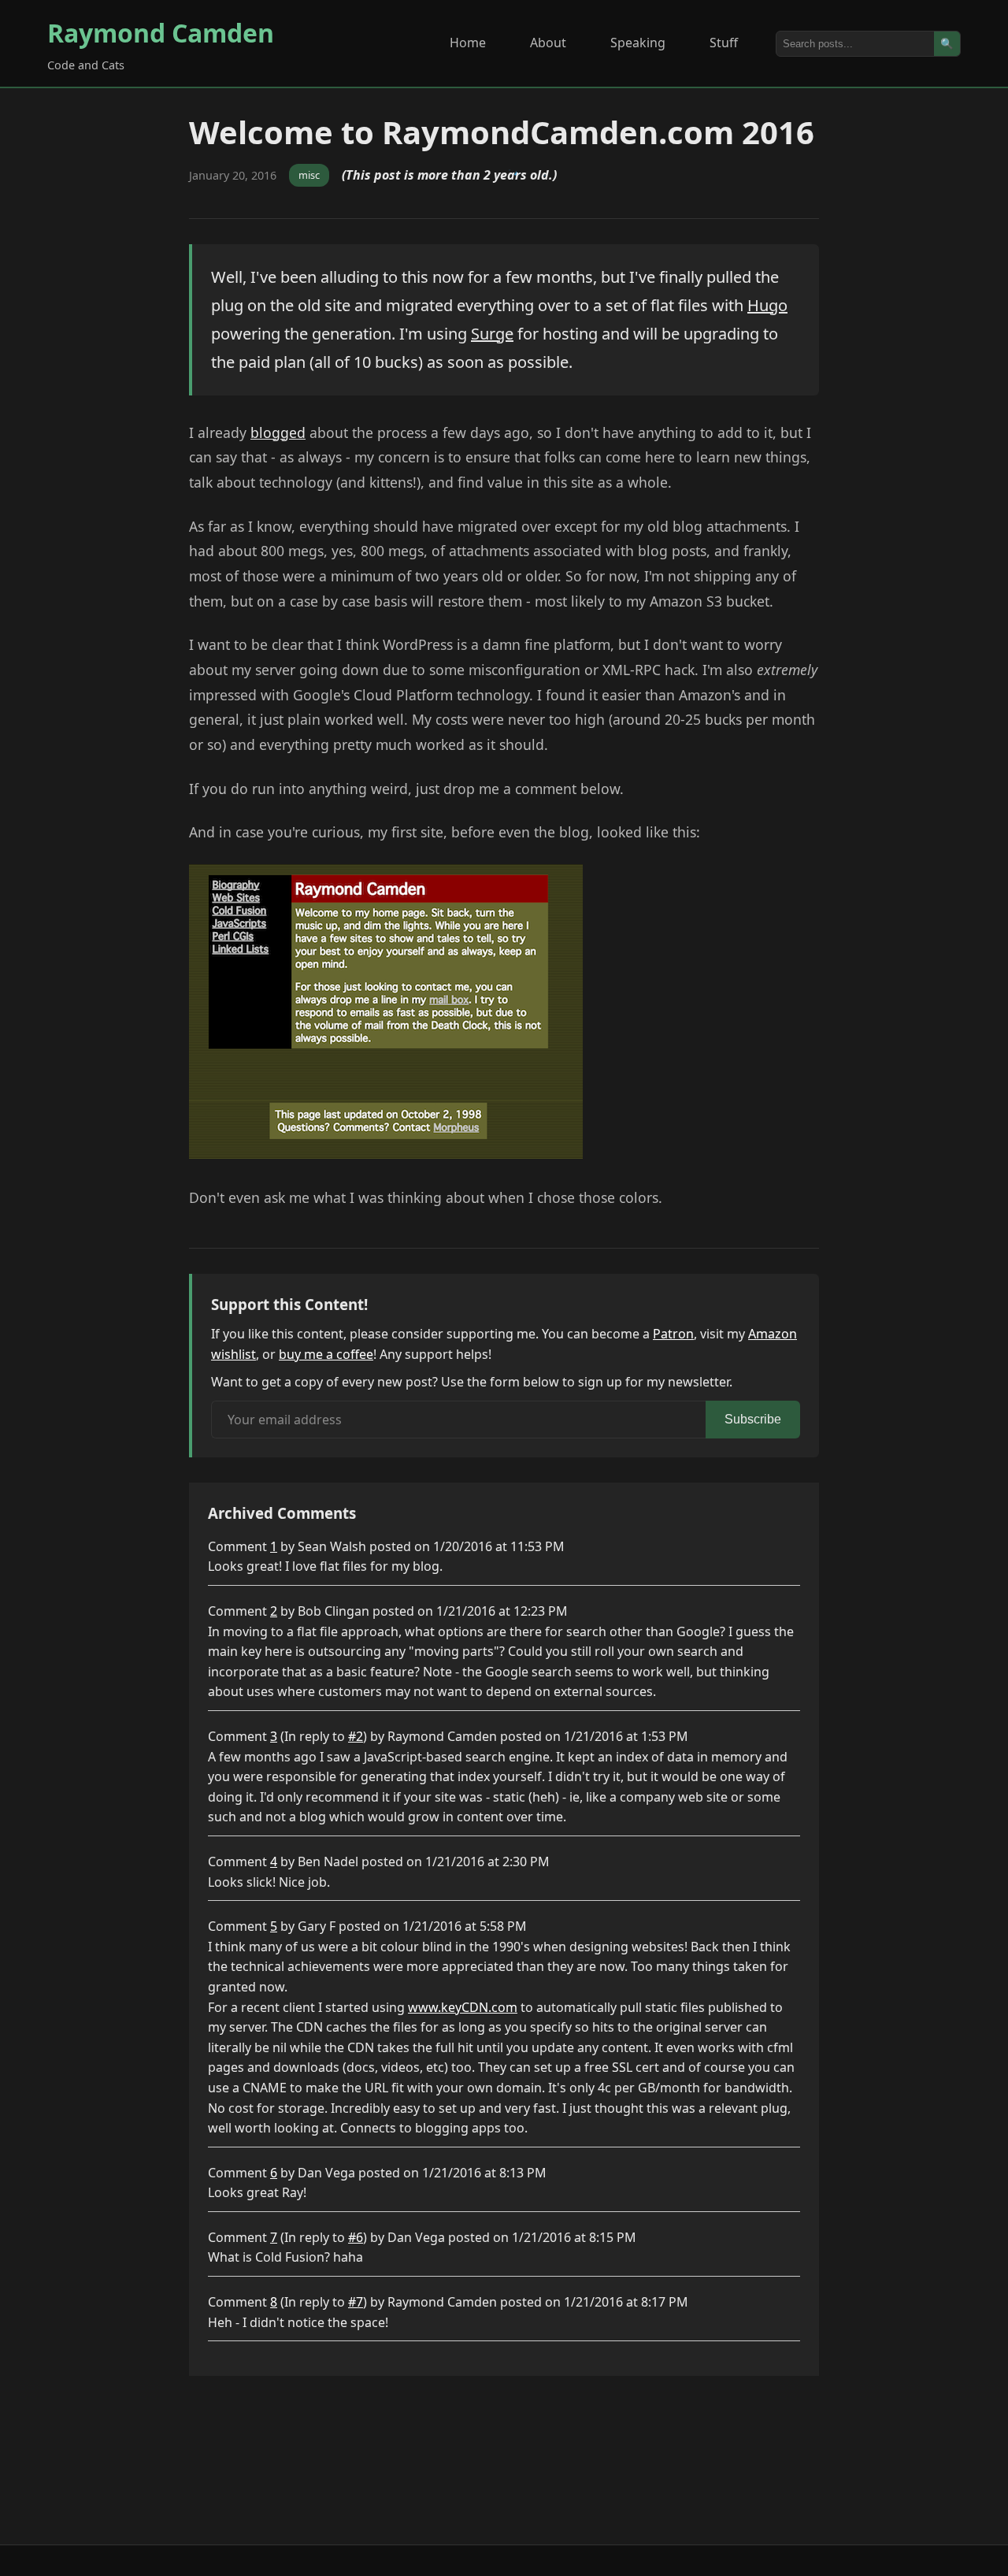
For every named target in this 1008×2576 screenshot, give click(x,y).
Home (468, 43)
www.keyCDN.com (463, 2007)
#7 (356, 2302)
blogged (278, 432)
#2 (356, 1736)
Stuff (724, 43)
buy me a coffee (326, 1354)
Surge (492, 334)
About (548, 43)
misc (309, 175)
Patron (673, 1334)
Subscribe (753, 1419)
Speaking (638, 43)
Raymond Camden (161, 33)
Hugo (767, 305)
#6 (356, 2237)
